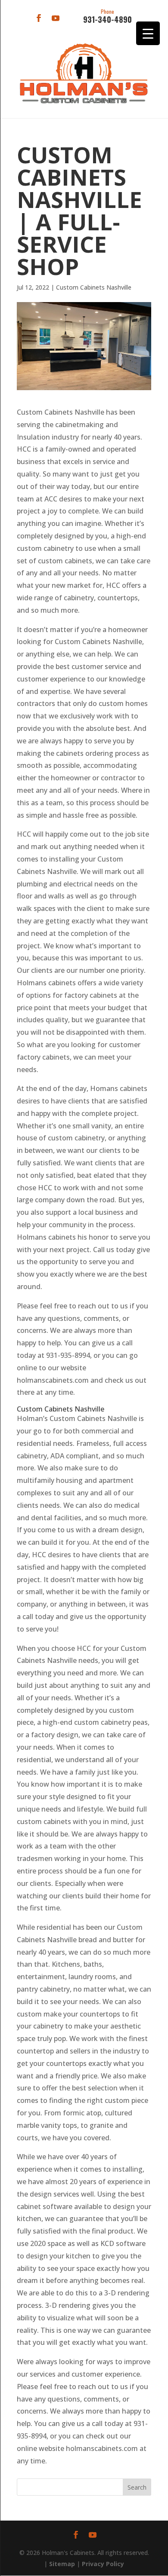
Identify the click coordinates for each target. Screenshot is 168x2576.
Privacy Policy (103, 2564)
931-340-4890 (107, 17)
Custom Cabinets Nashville (94, 287)
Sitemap (62, 2564)
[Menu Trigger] (148, 33)
